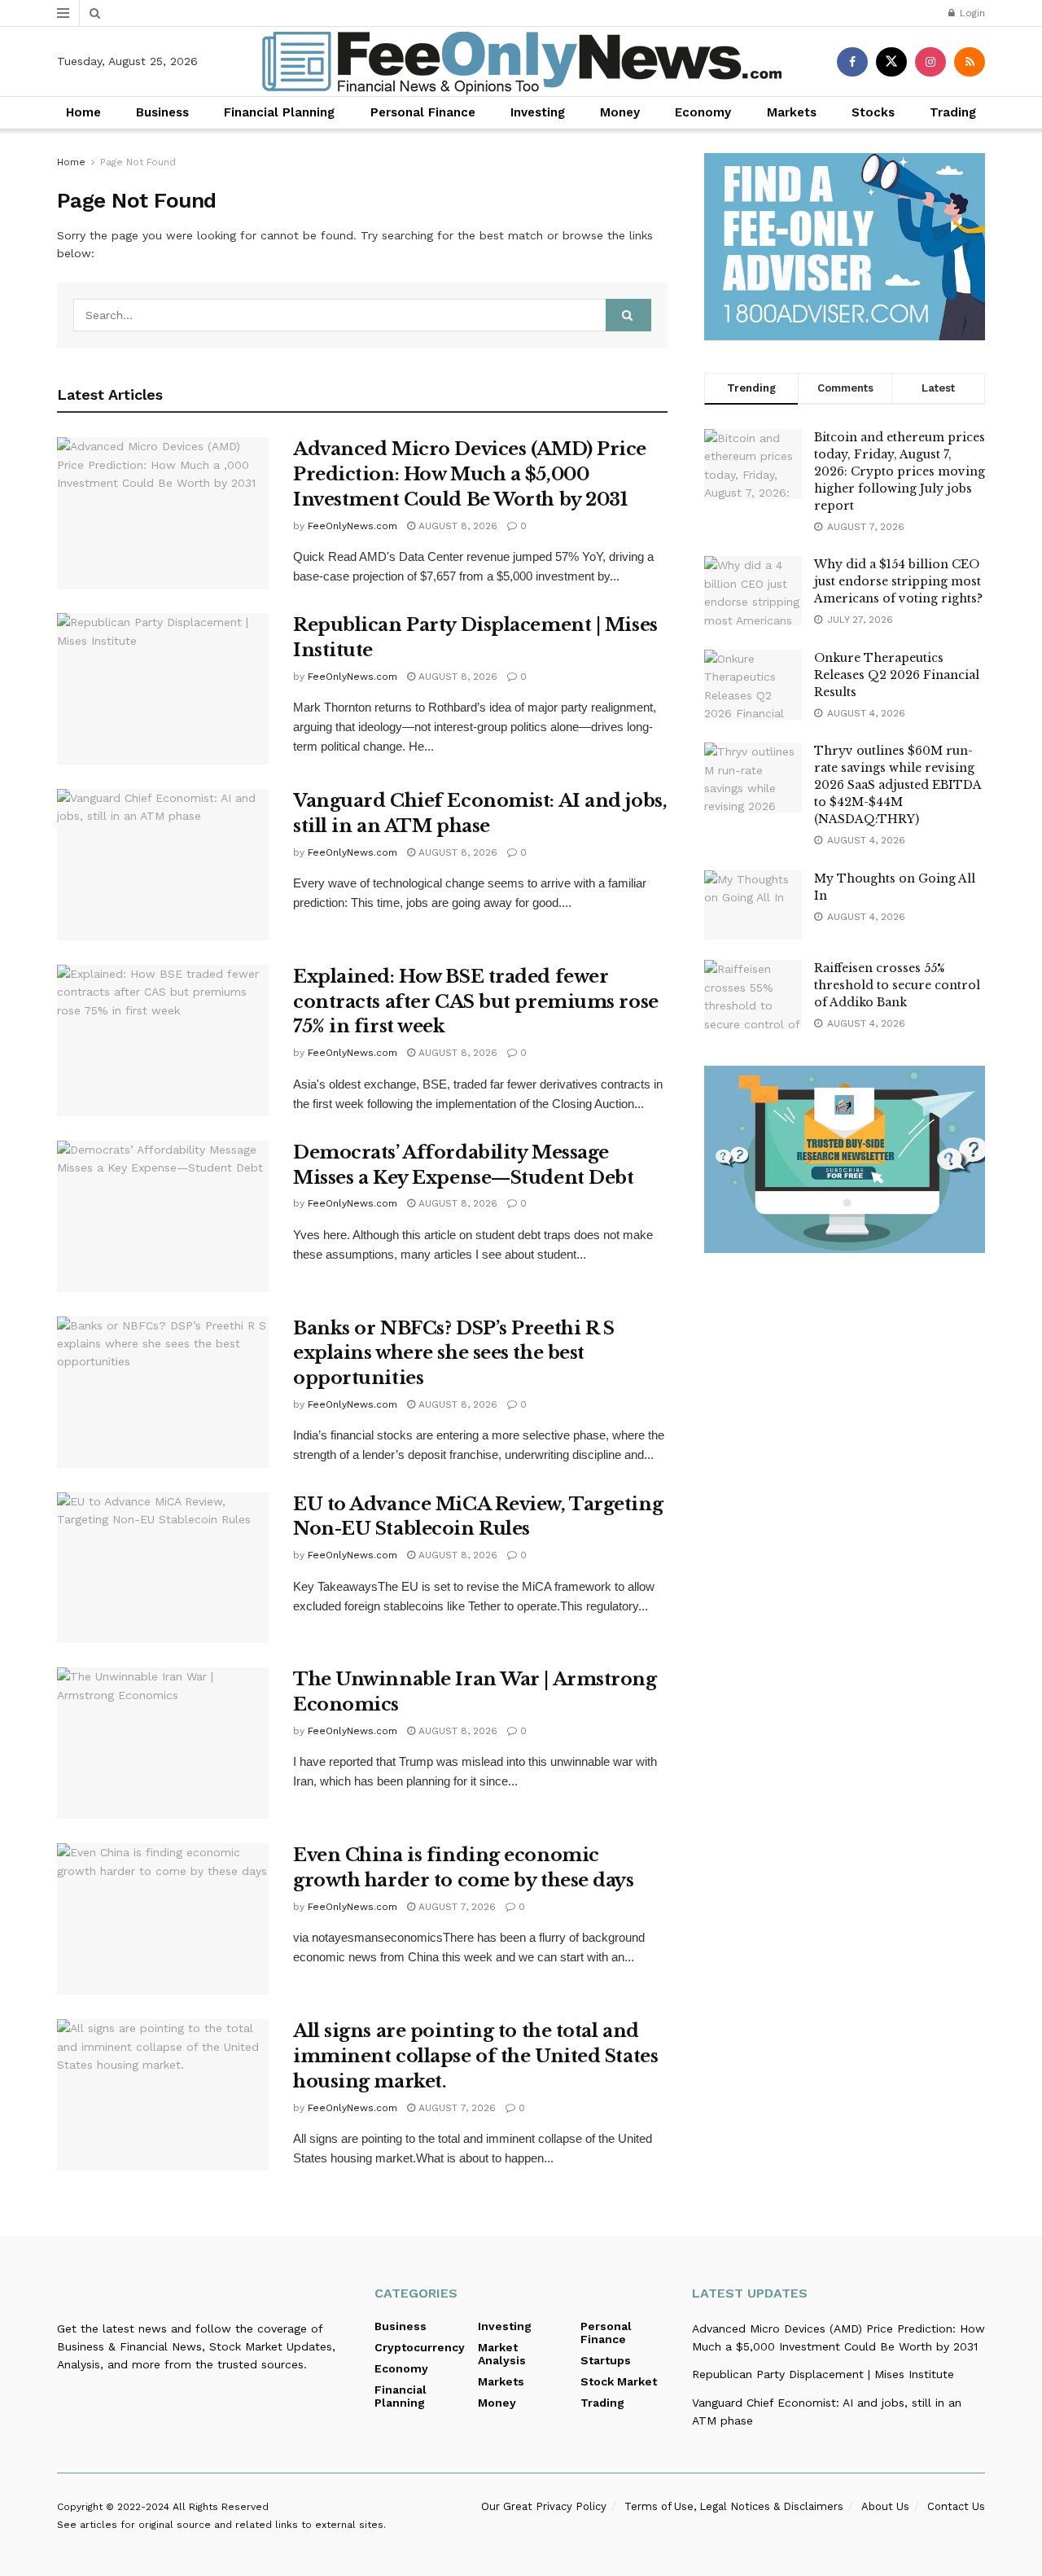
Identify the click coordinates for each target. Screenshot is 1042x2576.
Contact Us (956, 2506)
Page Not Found (138, 162)
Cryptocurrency (420, 2347)
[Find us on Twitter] (891, 62)
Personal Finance (423, 112)
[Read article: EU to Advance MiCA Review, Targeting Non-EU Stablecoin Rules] (163, 1568)
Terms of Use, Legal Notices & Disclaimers (734, 2506)
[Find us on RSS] (970, 62)
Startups (606, 2360)
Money (620, 112)
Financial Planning (279, 112)
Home (83, 112)
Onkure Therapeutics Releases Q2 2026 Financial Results (897, 675)
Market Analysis (502, 2354)
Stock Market (619, 2381)
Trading (953, 112)
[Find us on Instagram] (930, 62)
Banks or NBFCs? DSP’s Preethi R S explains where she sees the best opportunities (453, 1354)
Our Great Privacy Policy (544, 2506)
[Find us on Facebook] (852, 62)
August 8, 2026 (456, 526)
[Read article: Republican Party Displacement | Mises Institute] (163, 689)
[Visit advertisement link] (845, 247)
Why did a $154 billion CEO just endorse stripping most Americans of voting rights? (898, 581)
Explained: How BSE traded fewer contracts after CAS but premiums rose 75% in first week (476, 1002)
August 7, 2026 (455, 1907)
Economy (703, 112)
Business (162, 112)
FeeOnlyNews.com (352, 526)
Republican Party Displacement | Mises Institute (823, 2374)
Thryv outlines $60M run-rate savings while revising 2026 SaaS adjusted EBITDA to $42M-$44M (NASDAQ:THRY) (898, 785)
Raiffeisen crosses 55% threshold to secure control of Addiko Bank (897, 985)
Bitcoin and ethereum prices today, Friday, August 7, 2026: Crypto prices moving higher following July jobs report (900, 471)
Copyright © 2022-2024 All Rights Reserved (163, 2507)
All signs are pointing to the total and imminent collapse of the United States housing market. (475, 2056)
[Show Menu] (63, 13)
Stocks (873, 112)
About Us (885, 2506)
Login (971, 13)
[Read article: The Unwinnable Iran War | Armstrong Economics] (163, 1743)
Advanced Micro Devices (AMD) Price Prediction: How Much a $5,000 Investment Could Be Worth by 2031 (470, 474)
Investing (538, 112)
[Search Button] (95, 13)
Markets (792, 112)
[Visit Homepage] (521, 62)
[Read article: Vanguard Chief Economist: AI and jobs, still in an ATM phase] (163, 865)
